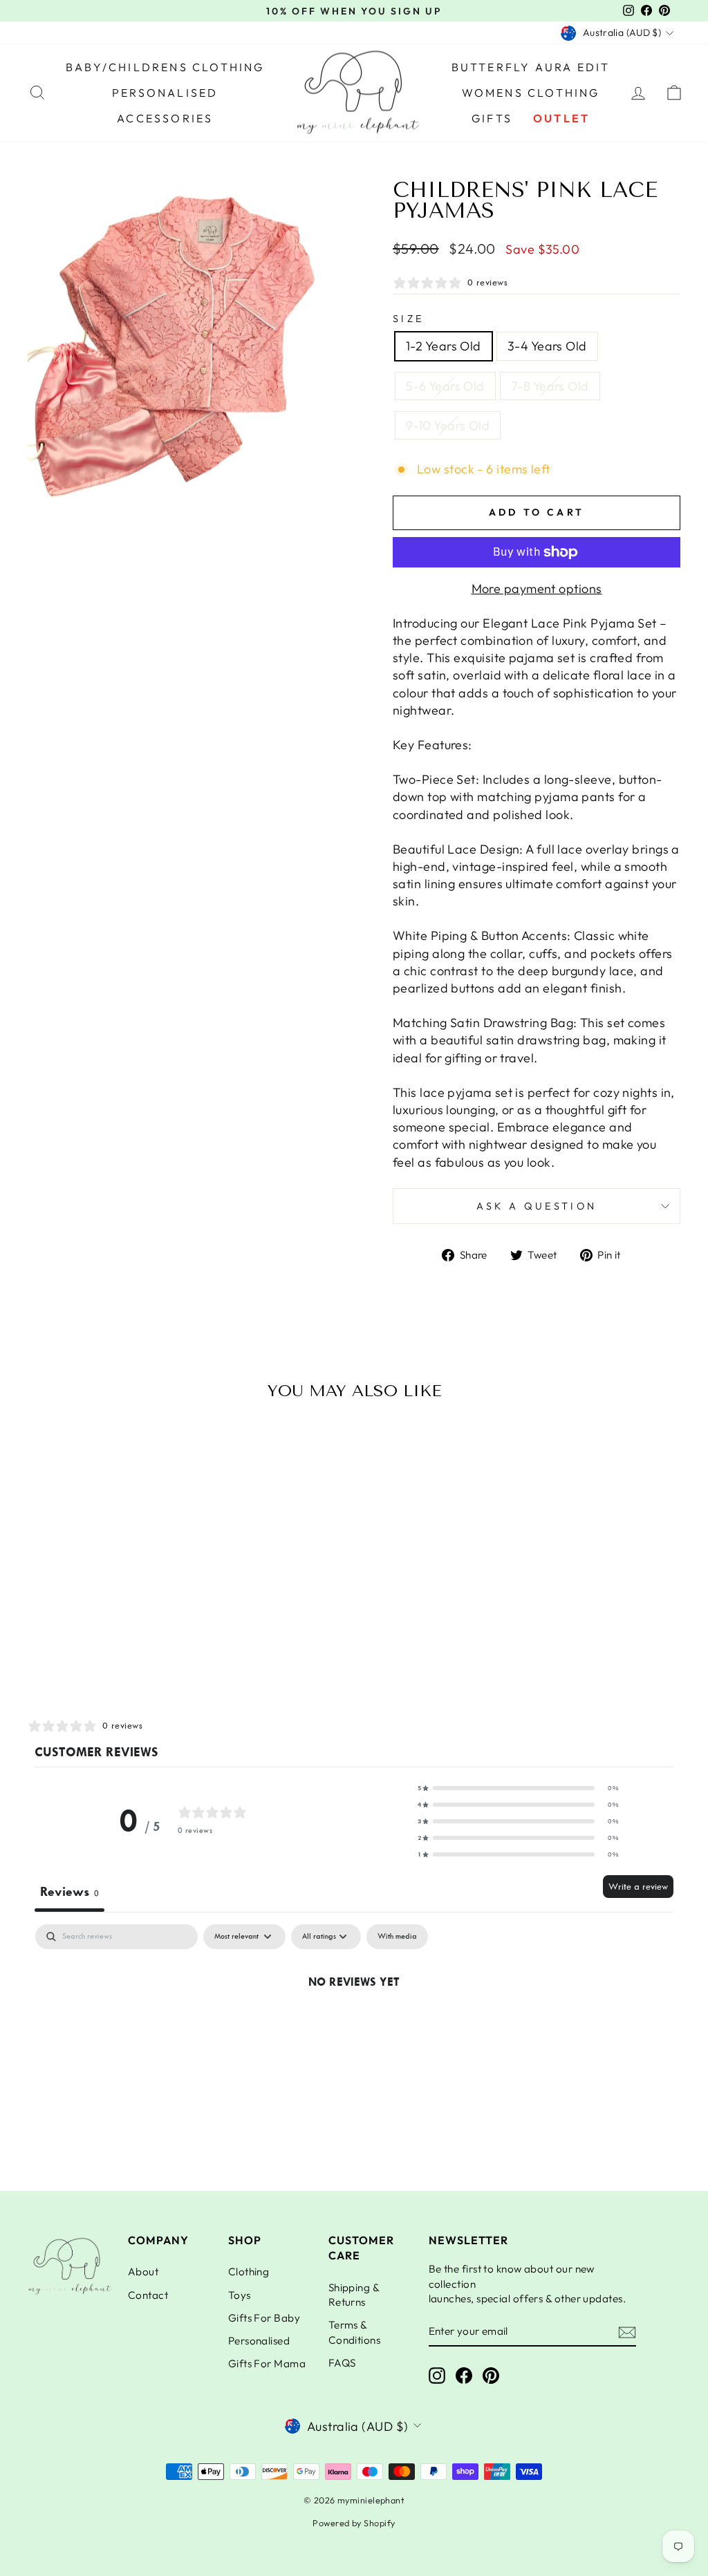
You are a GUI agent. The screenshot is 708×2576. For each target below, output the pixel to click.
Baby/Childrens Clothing (165, 67)
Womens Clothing (531, 93)
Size (408, 319)
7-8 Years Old (550, 386)
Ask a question (537, 1206)
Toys (240, 2295)
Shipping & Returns (354, 2295)
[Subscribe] (627, 2332)
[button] (518, 1788)
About (143, 2272)
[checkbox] (397, 1937)
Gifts (492, 118)
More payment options (537, 589)
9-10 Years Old (448, 425)
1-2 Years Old (444, 346)
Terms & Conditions (355, 2332)
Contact (148, 2295)
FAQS (342, 2363)
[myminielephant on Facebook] (464, 2376)
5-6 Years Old (445, 386)
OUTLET (561, 118)
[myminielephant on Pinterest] (491, 2376)
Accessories (165, 118)
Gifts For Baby (264, 2318)
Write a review (638, 1887)
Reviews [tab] (69, 1892)
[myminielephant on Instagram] (437, 2376)
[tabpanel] (354, 2028)
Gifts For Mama (267, 2363)
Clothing (249, 2272)
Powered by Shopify (354, 2523)
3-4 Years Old (547, 346)
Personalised (165, 93)
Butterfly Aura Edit (531, 67)
